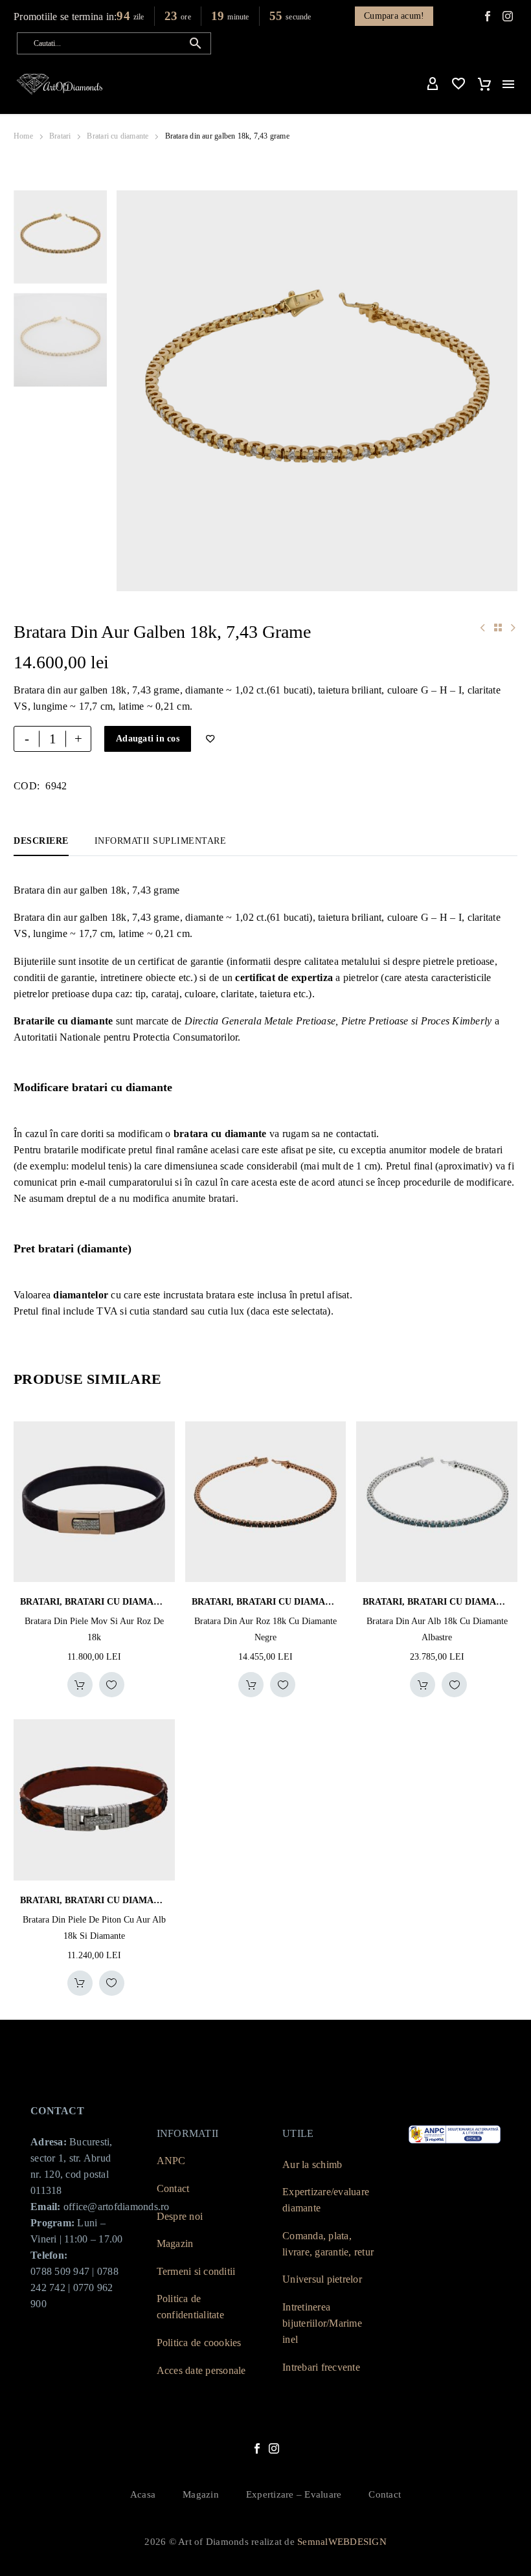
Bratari (60, 136)
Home (23, 136)
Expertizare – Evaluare (294, 2495)
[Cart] (484, 84)
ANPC (171, 2161)
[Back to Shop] (498, 627)
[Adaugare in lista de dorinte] (112, 1685)
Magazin (175, 2243)
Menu (508, 84)
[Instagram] (274, 2448)
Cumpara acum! (394, 16)
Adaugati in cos (148, 739)
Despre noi (180, 2216)
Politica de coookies (199, 2343)
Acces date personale (201, 2370)
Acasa (143, 2495)
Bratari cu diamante (118, 136)
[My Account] (433, 84)
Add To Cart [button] (80, 1685)
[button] (196, 43)
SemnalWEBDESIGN (342, 2542)
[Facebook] (488, 16)
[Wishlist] (458, 84)
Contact (173, 2188)
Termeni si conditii (196, 2271)
